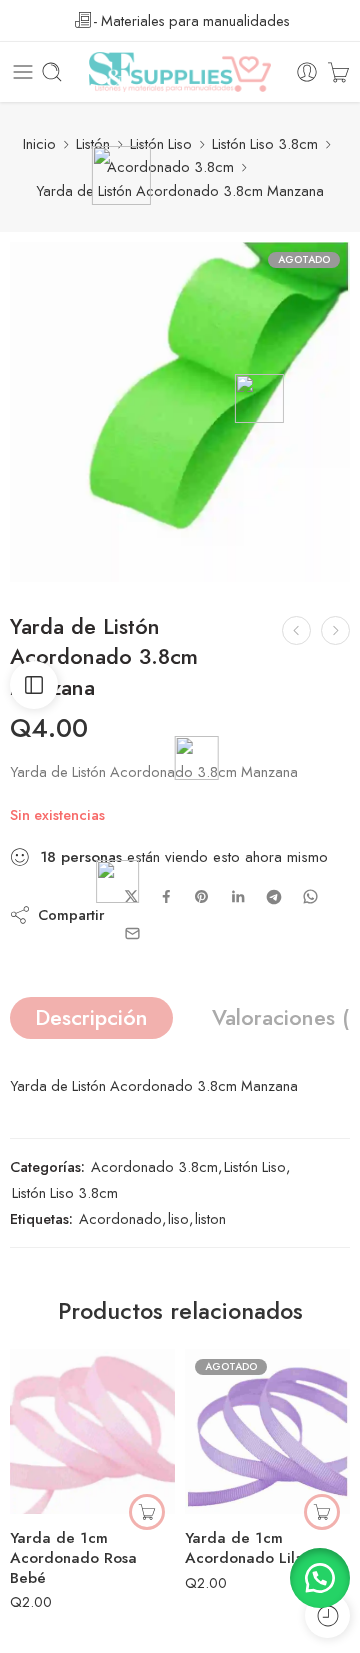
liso (178, 1218)
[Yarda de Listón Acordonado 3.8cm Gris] (296, 630)
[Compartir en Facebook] (166, 896)
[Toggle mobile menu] (23, 72)
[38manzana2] (180, 412)
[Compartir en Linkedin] (238, 897)
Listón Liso (161, 143)
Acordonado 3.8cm (170, 166)
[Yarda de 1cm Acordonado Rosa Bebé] (92, 1431)
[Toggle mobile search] (52, 72)
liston (210, 1218)
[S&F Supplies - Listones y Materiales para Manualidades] (179, 72)
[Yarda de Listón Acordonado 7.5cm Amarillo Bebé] (335, 630)
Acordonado (120, 1218)
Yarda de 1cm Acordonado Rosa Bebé (73, 1558)
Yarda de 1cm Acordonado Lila (244, 1548)
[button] (147, 1512)
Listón (93, 143)
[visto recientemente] (327, 1615)
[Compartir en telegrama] (274, 897)
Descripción (91, 1017)
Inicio (39, 143)
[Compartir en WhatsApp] (310, 896)
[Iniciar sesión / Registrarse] (307, 72)
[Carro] (338, 72)
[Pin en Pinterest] (202, 897)
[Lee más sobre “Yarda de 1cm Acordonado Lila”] (322, 1512)
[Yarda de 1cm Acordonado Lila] (267, 1431)
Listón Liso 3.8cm (265, 143)
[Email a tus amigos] (132, 933)
